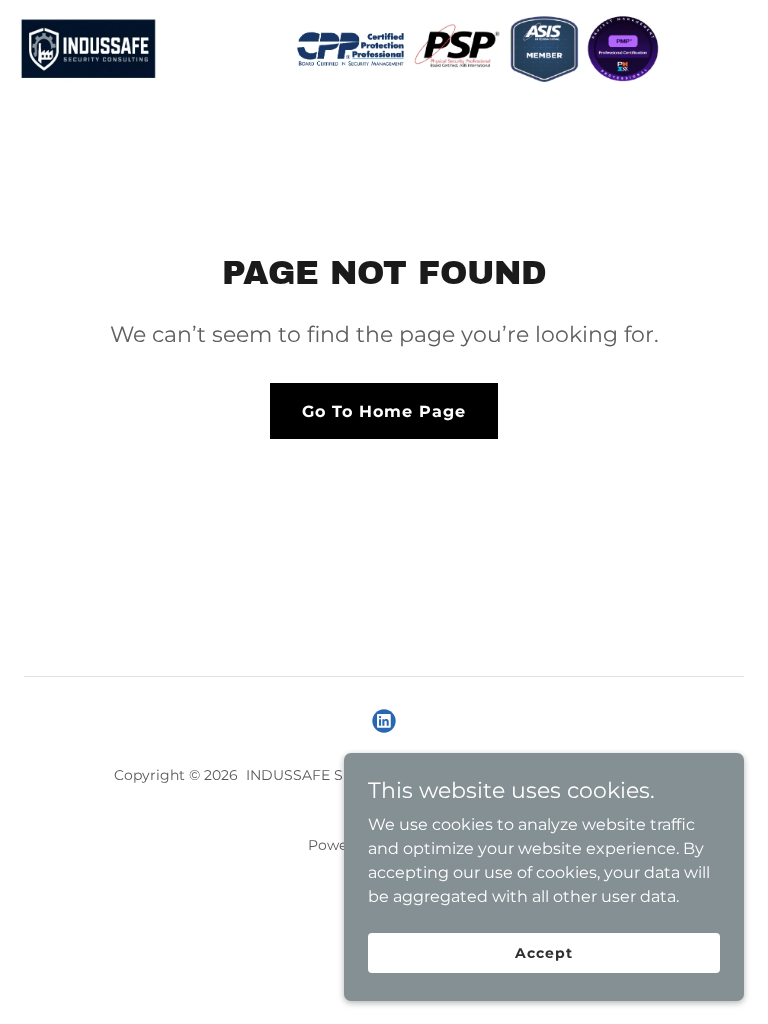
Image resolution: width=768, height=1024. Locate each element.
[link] (338, 48)
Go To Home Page (384, 411)
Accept (543, 952)
